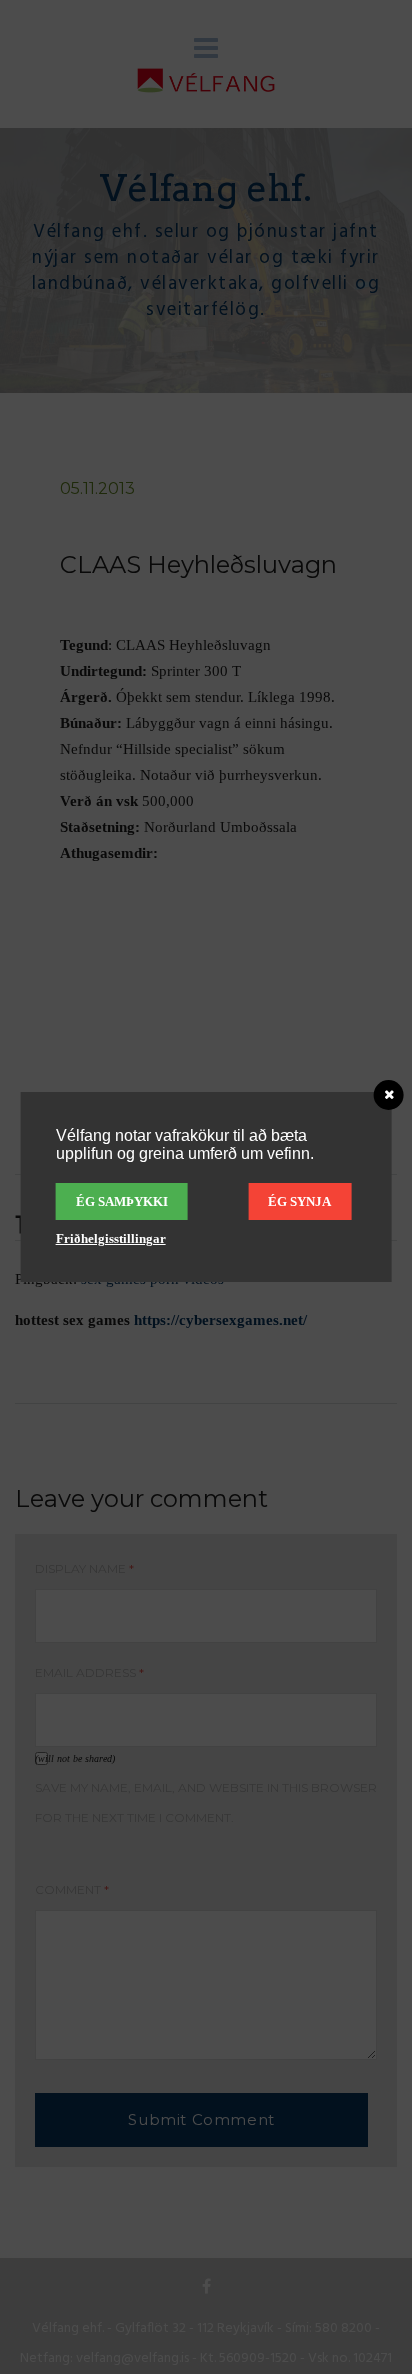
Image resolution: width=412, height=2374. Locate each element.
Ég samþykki (122, 1201)
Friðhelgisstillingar (111, 1238)
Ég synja (299, 1201)
